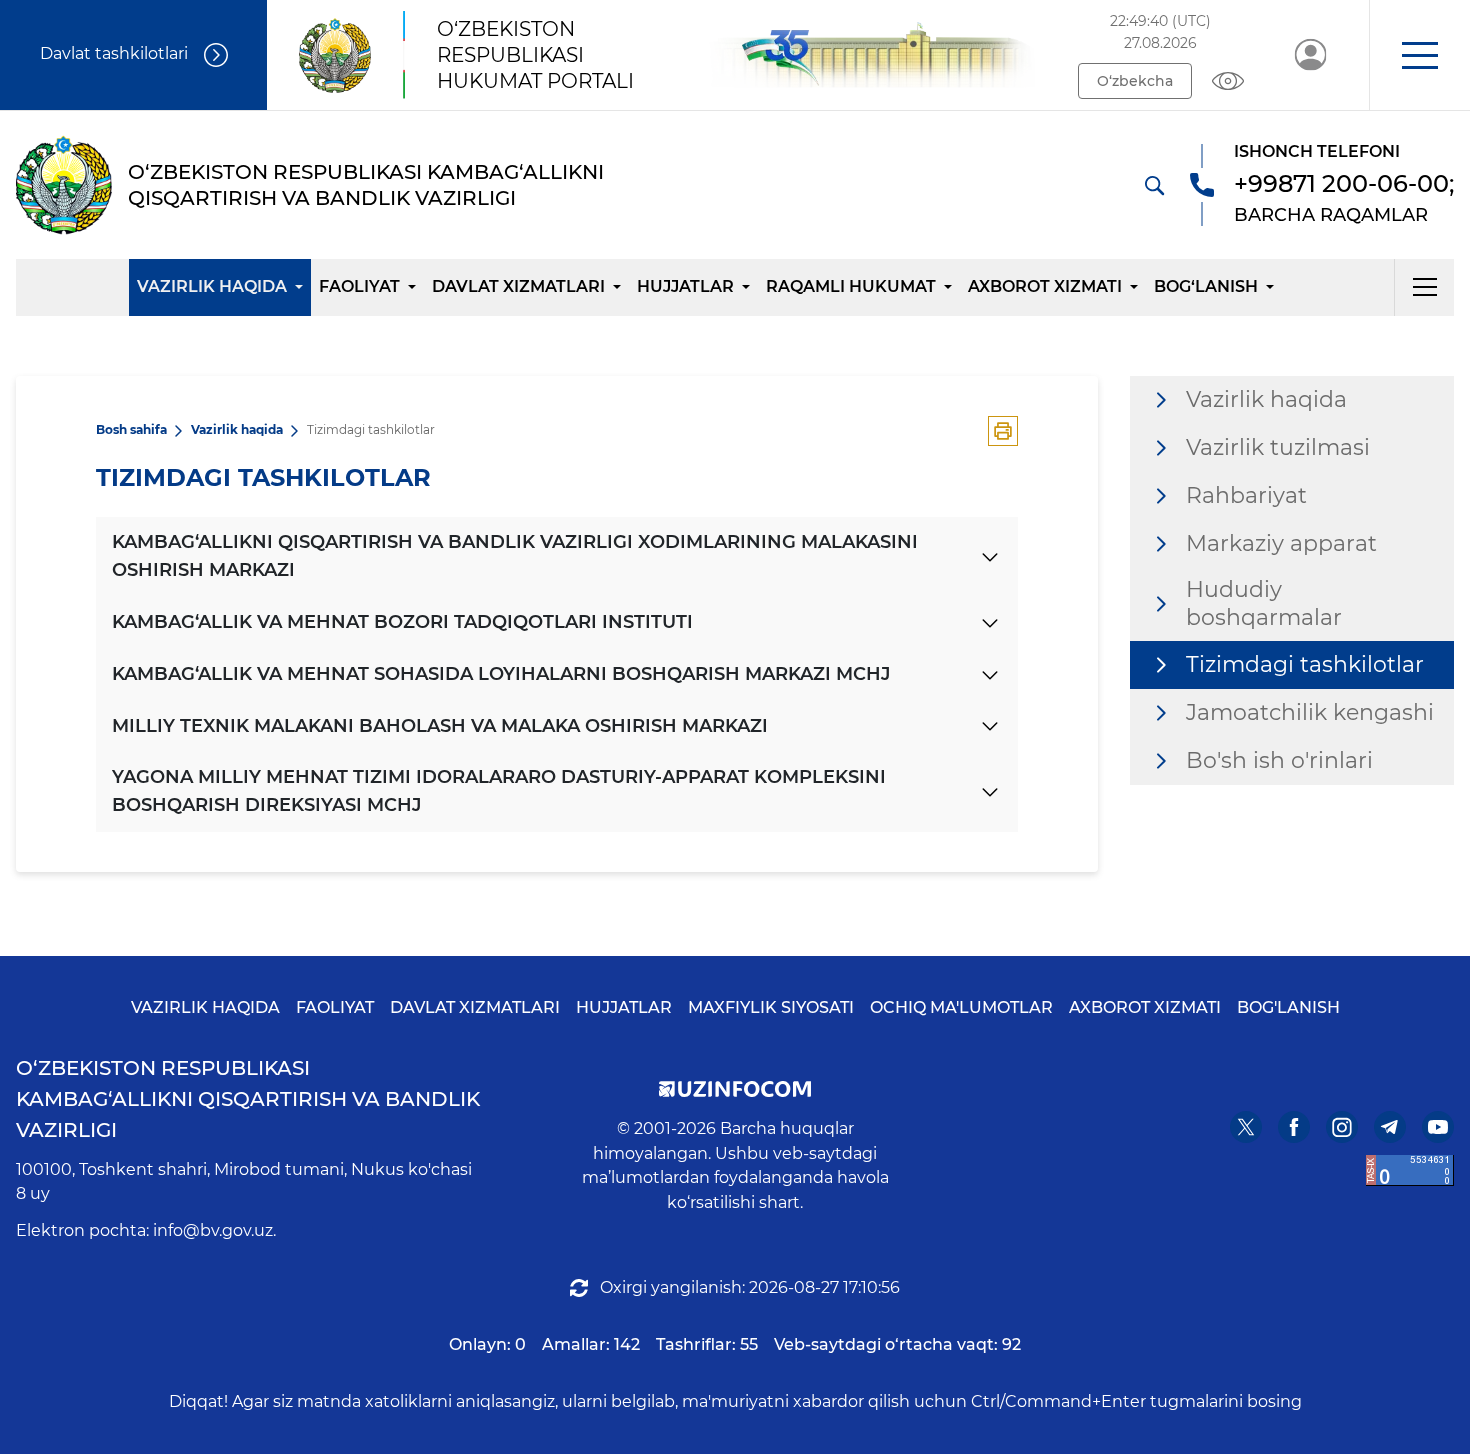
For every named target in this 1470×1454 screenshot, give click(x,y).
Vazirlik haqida (212, 286)
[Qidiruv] (1154, 185)
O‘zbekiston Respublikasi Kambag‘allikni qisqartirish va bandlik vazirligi (248, 1099)
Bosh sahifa (131, 429)
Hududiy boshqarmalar (1264, 604)
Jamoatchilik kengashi (1310, 712)
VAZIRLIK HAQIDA (205, 1007)
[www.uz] (1410, 1170)
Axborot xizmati (1045, 286)
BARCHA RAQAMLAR (1331, 215)
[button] (1419, 55)
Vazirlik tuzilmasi (1278, 447)
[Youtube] (1438, 1127)
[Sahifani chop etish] (1003, 431)
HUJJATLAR (685, 286)
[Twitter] (1246, 1127)
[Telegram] (1390, 1127)
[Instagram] (1342, 1127)
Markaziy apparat (1281, 543)
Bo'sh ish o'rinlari (1279, 760)
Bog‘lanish (1206, 286)
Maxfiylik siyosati (771, 1007)
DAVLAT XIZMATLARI (475, 1007)
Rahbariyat (1246, 495)
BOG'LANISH (1288, 1007)
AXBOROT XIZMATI (1145, 1007)
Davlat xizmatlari (518, 286)
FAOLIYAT (335, 1007)
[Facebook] (1294, 1127)
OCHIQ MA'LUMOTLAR (961, 1007)
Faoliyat (359, 286)
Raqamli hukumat (851, 286)
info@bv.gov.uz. (214, 1230)
